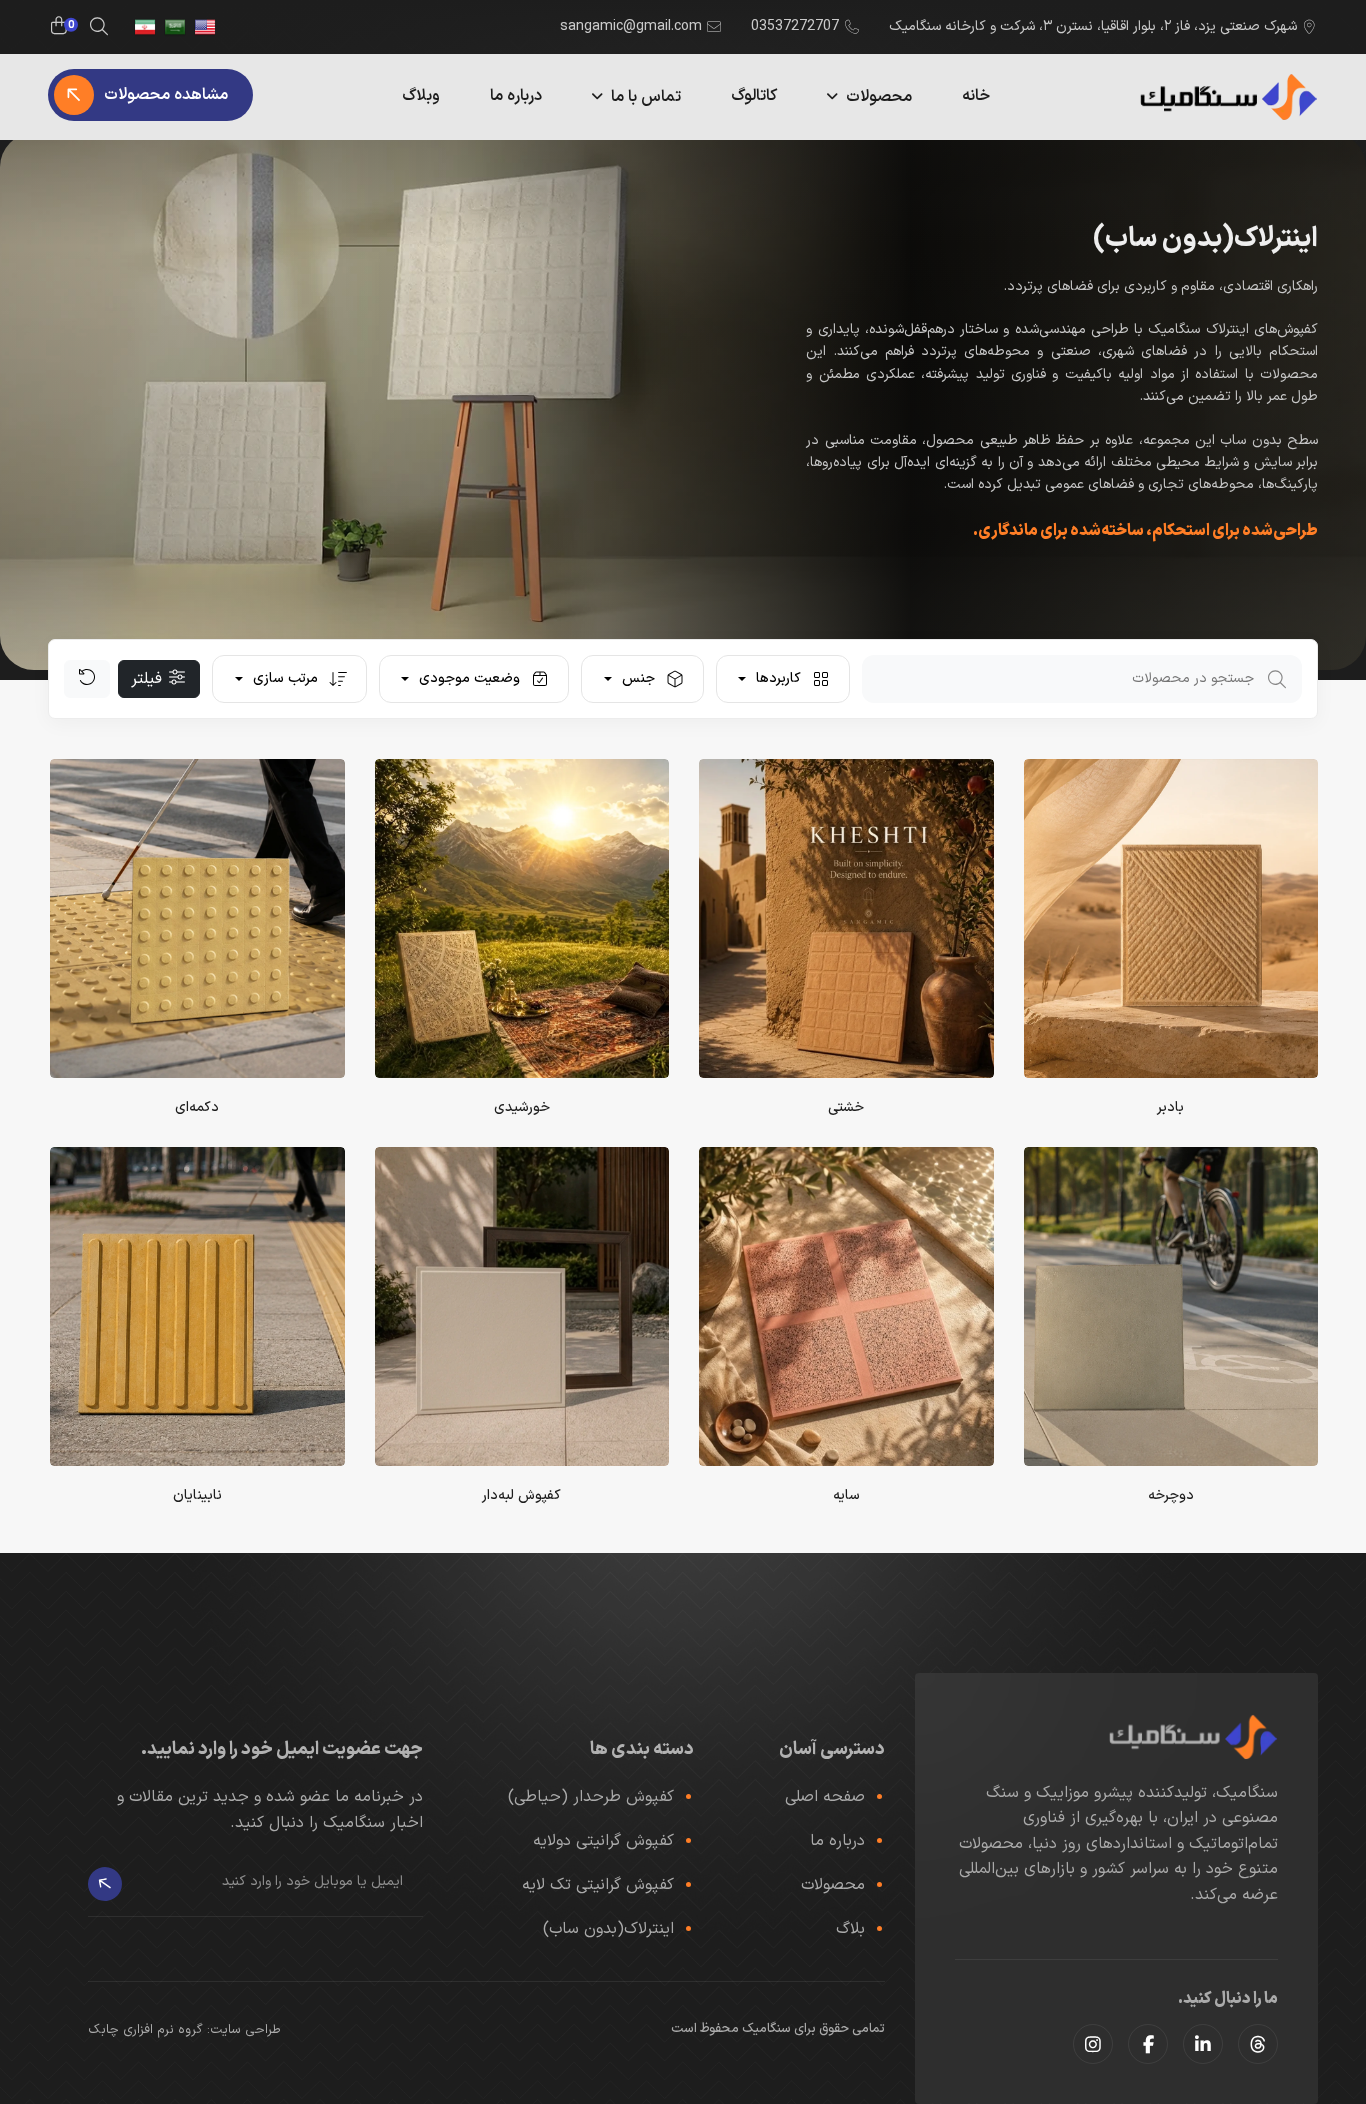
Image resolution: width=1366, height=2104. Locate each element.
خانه (976, 96)
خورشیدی (522, 1107)
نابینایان (197, 1495)
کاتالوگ (754, 96)
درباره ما (516, 96)
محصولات (879, 97)
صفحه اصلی (825, 1797)
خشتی (846, 1107)
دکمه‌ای (197, 1107)
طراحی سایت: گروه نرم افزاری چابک (184, 2030)
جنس (638, 678)
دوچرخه (1171, 1495)
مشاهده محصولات (166, 95)
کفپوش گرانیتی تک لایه (598, 1885)
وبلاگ (421, 96)
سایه (846, 1495)
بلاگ (850, 1929)
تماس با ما (646, 97)
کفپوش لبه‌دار (521, 1495)
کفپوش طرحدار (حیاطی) (591, 1797)
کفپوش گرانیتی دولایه (603, 1841)
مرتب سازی (285, 678)
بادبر (1170, 1107)
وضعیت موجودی (469, 678)
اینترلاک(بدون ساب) (608, 1929)
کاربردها (778, 678)
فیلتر (149, 679)
